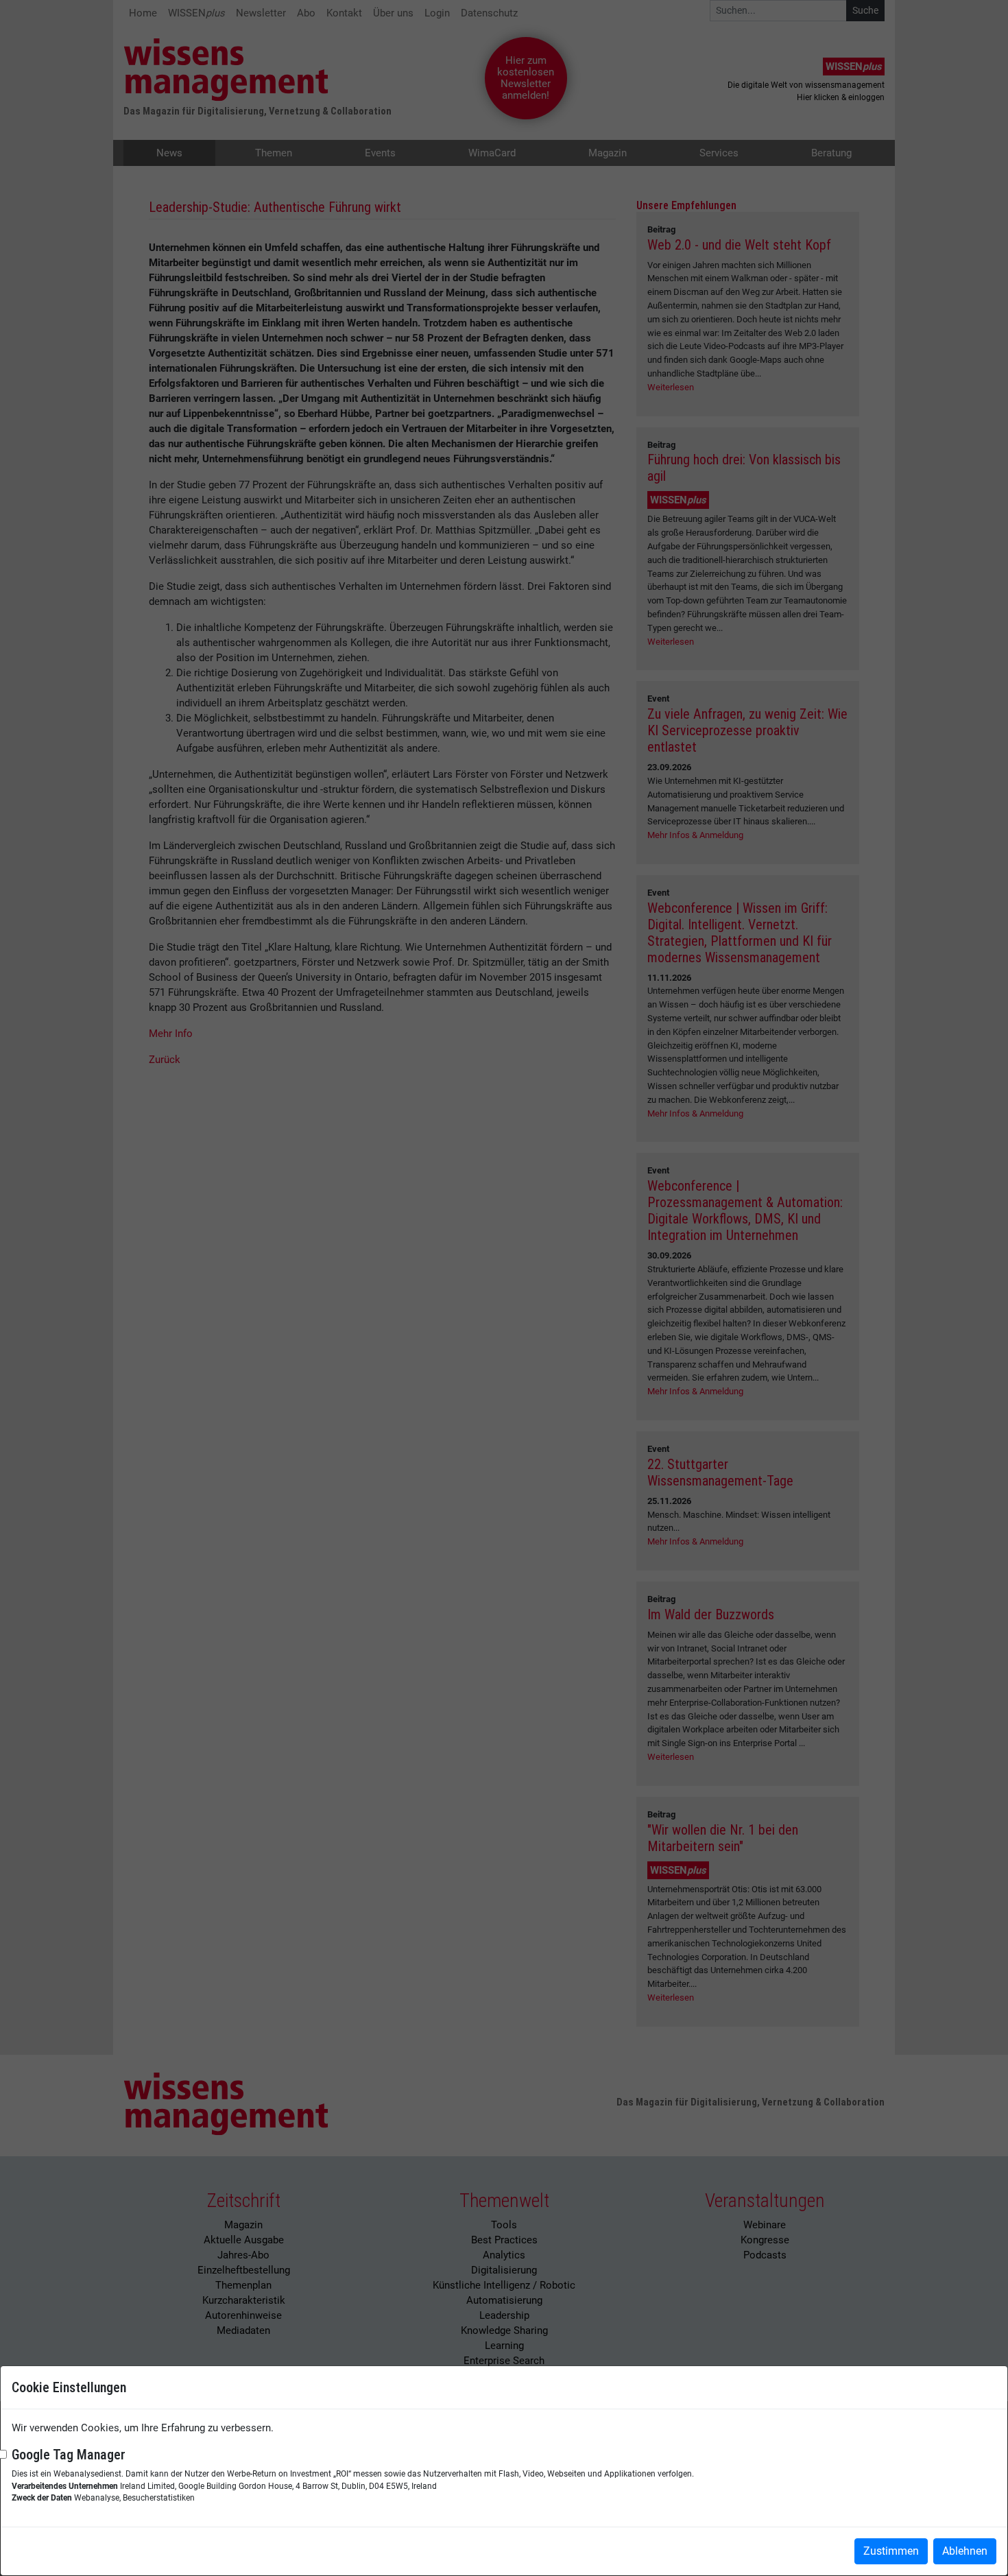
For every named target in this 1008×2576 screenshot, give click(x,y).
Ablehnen (965, 2551)
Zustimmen (891, 2551)
